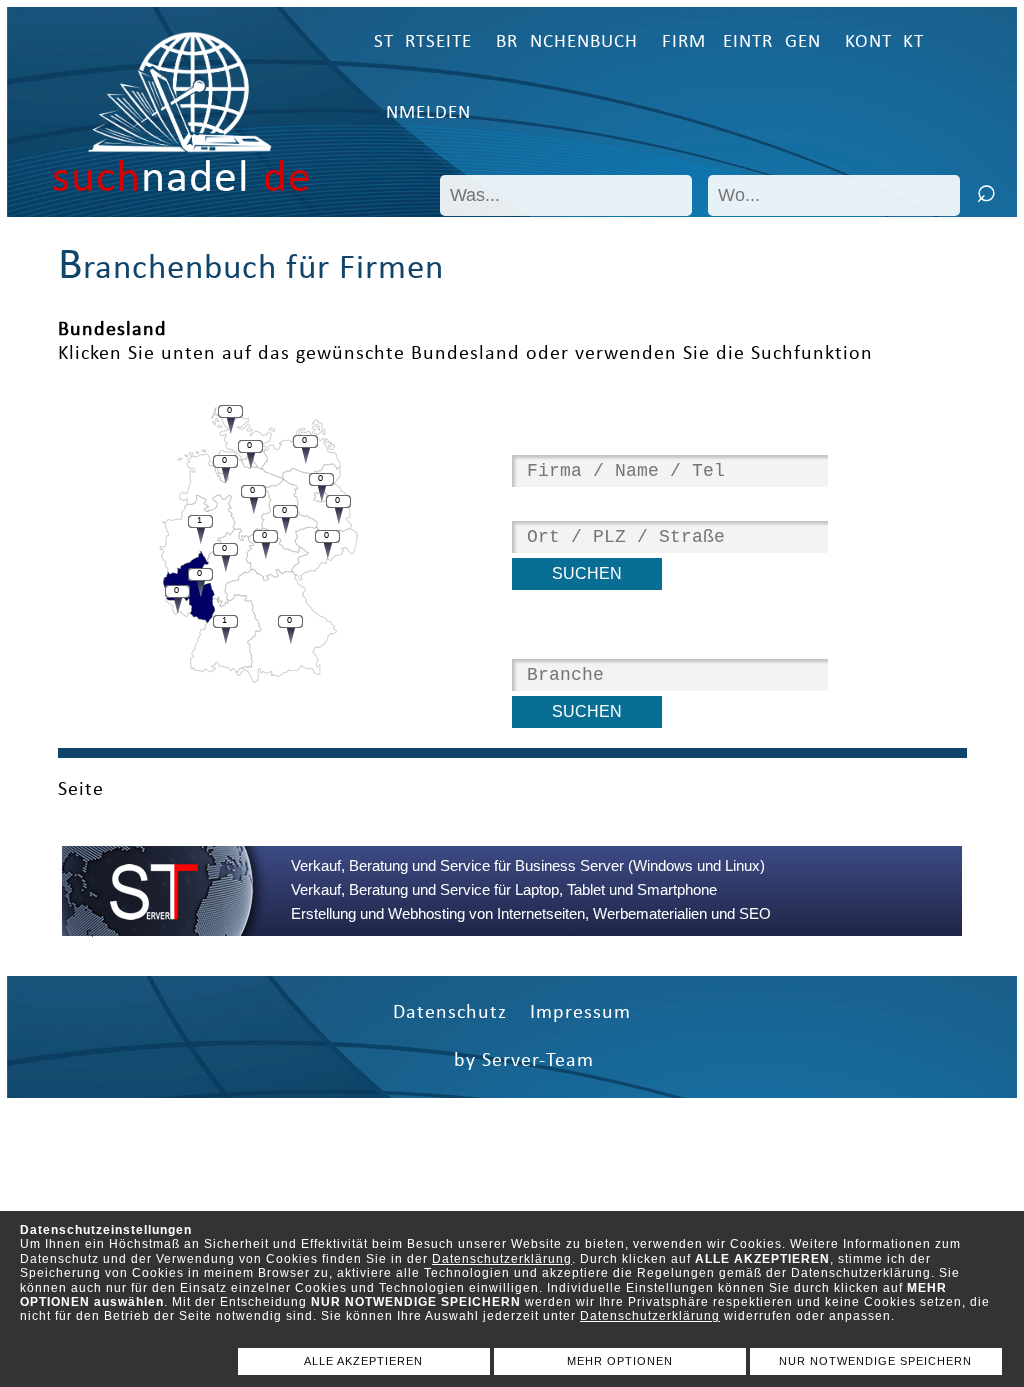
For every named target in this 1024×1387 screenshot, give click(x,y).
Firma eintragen (741, 42)
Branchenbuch (567, 42)
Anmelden (422, 113)
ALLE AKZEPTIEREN (363, 1361)
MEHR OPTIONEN (620, 1361)
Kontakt (884, 42)
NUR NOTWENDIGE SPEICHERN (875, 1361)
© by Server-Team (512, 1061)
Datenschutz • (461, 1013)
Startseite (423, 42)
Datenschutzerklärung (502, 1259)
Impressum (580, 1013)
